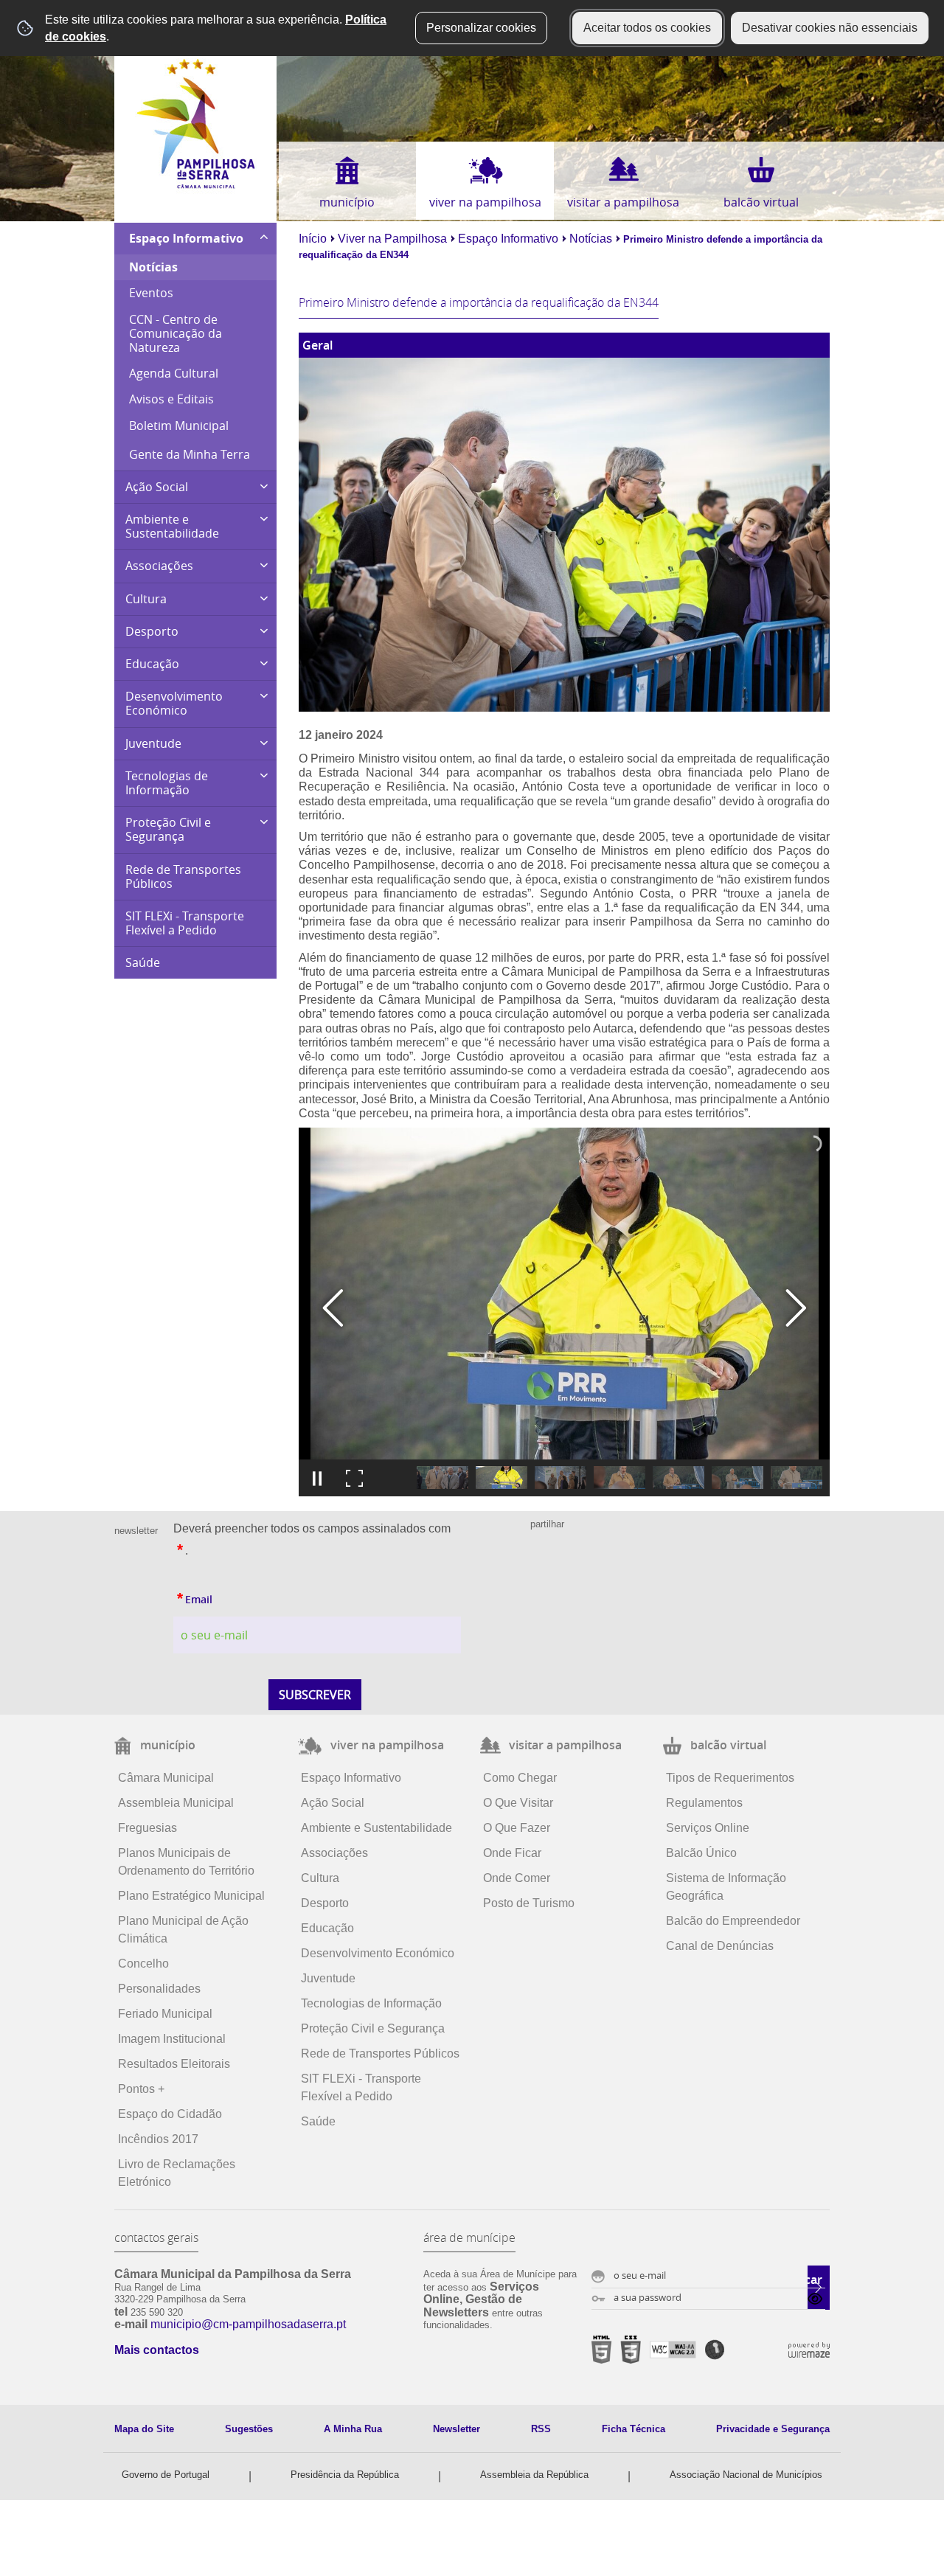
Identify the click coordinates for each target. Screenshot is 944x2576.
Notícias (591, 239)
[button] (442, 1478)
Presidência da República (345, 2475)
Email (193, 1596)
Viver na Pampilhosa (392, 239)
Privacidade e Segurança (773, 2429)
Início (313, 239)
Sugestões (249, 2429)
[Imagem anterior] (333, 1308)
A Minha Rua (353, 2429)
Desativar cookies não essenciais (830, 28)
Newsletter (457, 2429)
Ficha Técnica (634, 2429)
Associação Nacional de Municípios (746, 2475)
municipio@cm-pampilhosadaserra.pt (248, 2324)
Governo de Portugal (166, 2475)
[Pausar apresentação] (317, 1478)
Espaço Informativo (508, 239)
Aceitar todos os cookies (647, 28)
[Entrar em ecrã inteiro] (354, 1478)
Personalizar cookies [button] (481, 28)
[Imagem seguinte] (795, 1308)
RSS (541, 2429)
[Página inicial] (196, 185)
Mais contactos (157, 2350)
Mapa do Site (144, 2429)
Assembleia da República (534, 2475)
